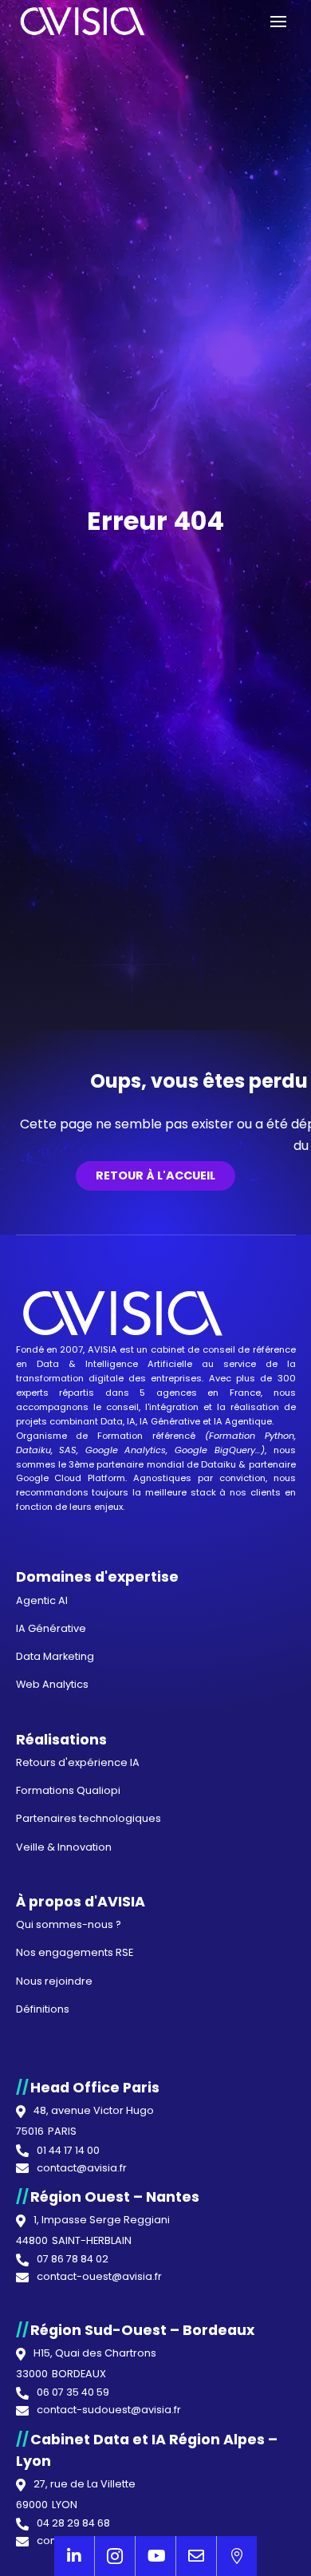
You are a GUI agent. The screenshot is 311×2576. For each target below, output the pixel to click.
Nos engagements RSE (75, 1952)
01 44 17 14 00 (68, 2151)
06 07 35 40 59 (73, 2393)
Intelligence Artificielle (139, 1364)
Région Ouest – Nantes (115, 2197)
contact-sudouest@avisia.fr (109, 2410)
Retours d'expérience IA (78, 1762)
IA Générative (170, 1421)
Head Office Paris (95, 2088)
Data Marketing (55, 1656)
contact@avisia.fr (82, 2169)
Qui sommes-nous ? (69, 1924)
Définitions (43, 2009)
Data (48, 1364)
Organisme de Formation (80, 1436)
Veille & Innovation (64, 1847)
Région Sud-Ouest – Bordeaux (142, 2330)
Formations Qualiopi (68, 1790)
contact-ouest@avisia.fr (99, 2277)
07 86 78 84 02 (73, 2260)
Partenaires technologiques (89, 1818)
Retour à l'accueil (155, 1175)
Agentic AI (42, 1600)
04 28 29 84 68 (73, 2524)
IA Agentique (243, 1421)
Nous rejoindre (54, 1981)
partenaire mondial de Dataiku (166, 1464)
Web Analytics (52, 1684)
